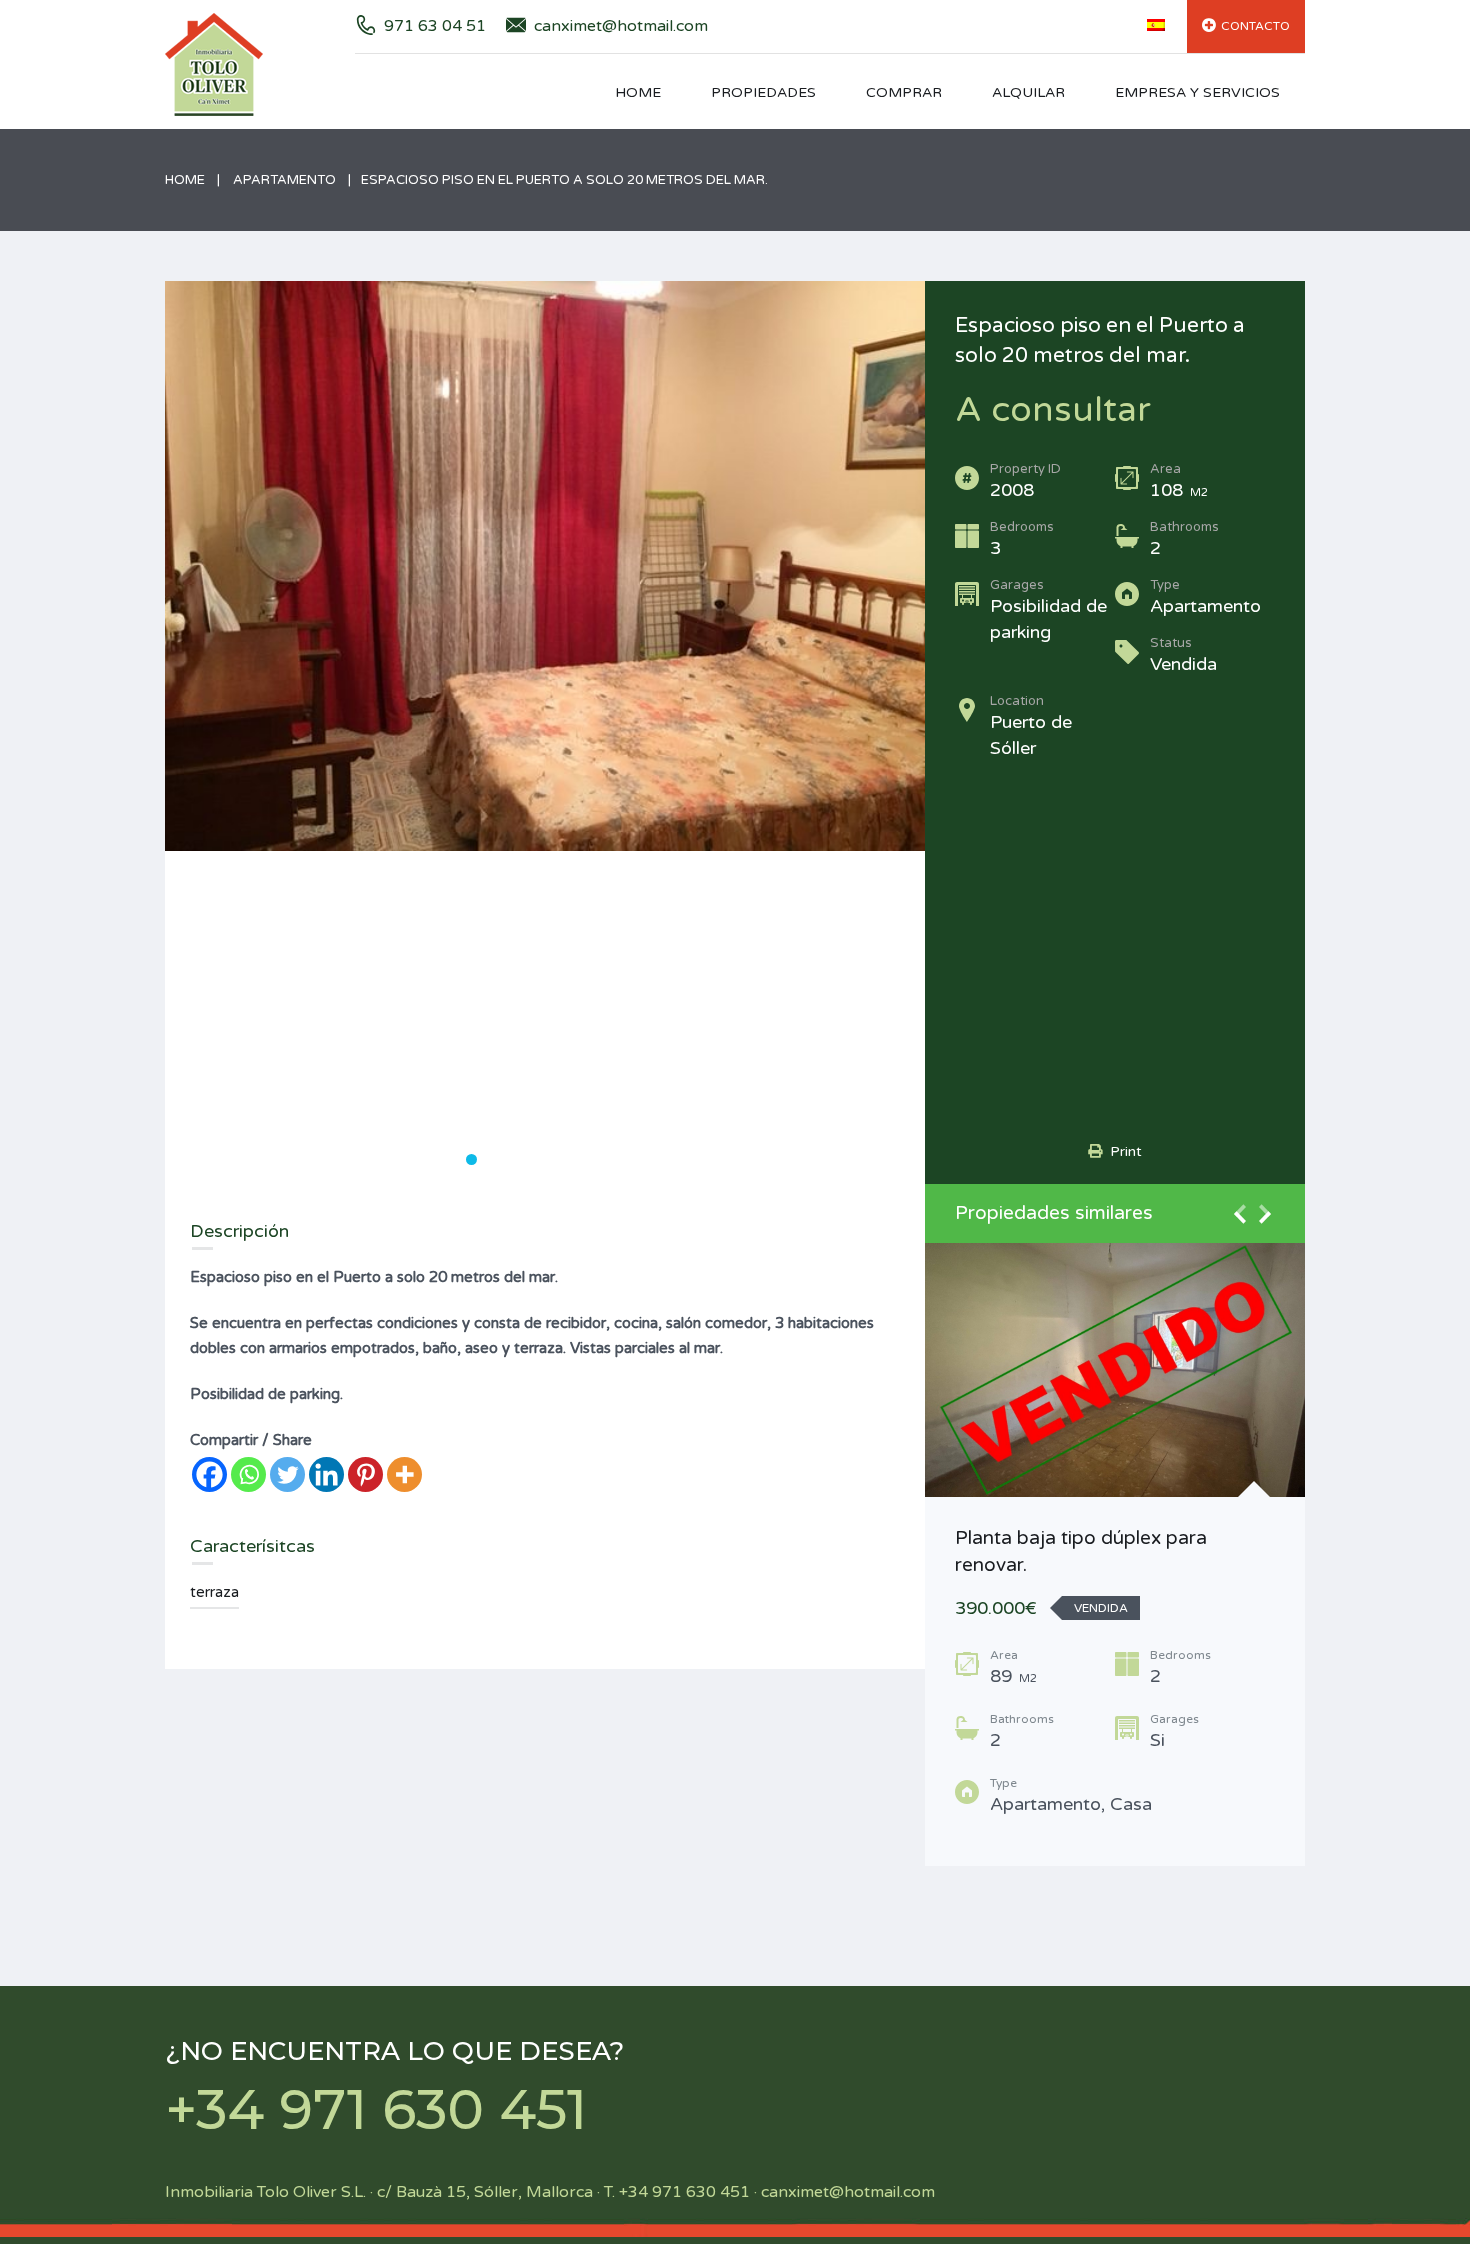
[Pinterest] (365, 1474)
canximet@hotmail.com (621, 26)
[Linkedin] (326, 1474)
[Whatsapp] (248, 1474)
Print (1122, 1151)
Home (638, 92)
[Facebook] (209, 1474)
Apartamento (284, 180)
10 (639, 1159)
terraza (214, 1592)
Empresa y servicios (1197, 92)
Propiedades (763, 92)
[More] (404, 1474)
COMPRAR (904, 92)
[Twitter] (287, 1474)
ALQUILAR (1028, 92)
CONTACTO (1255, 26)
